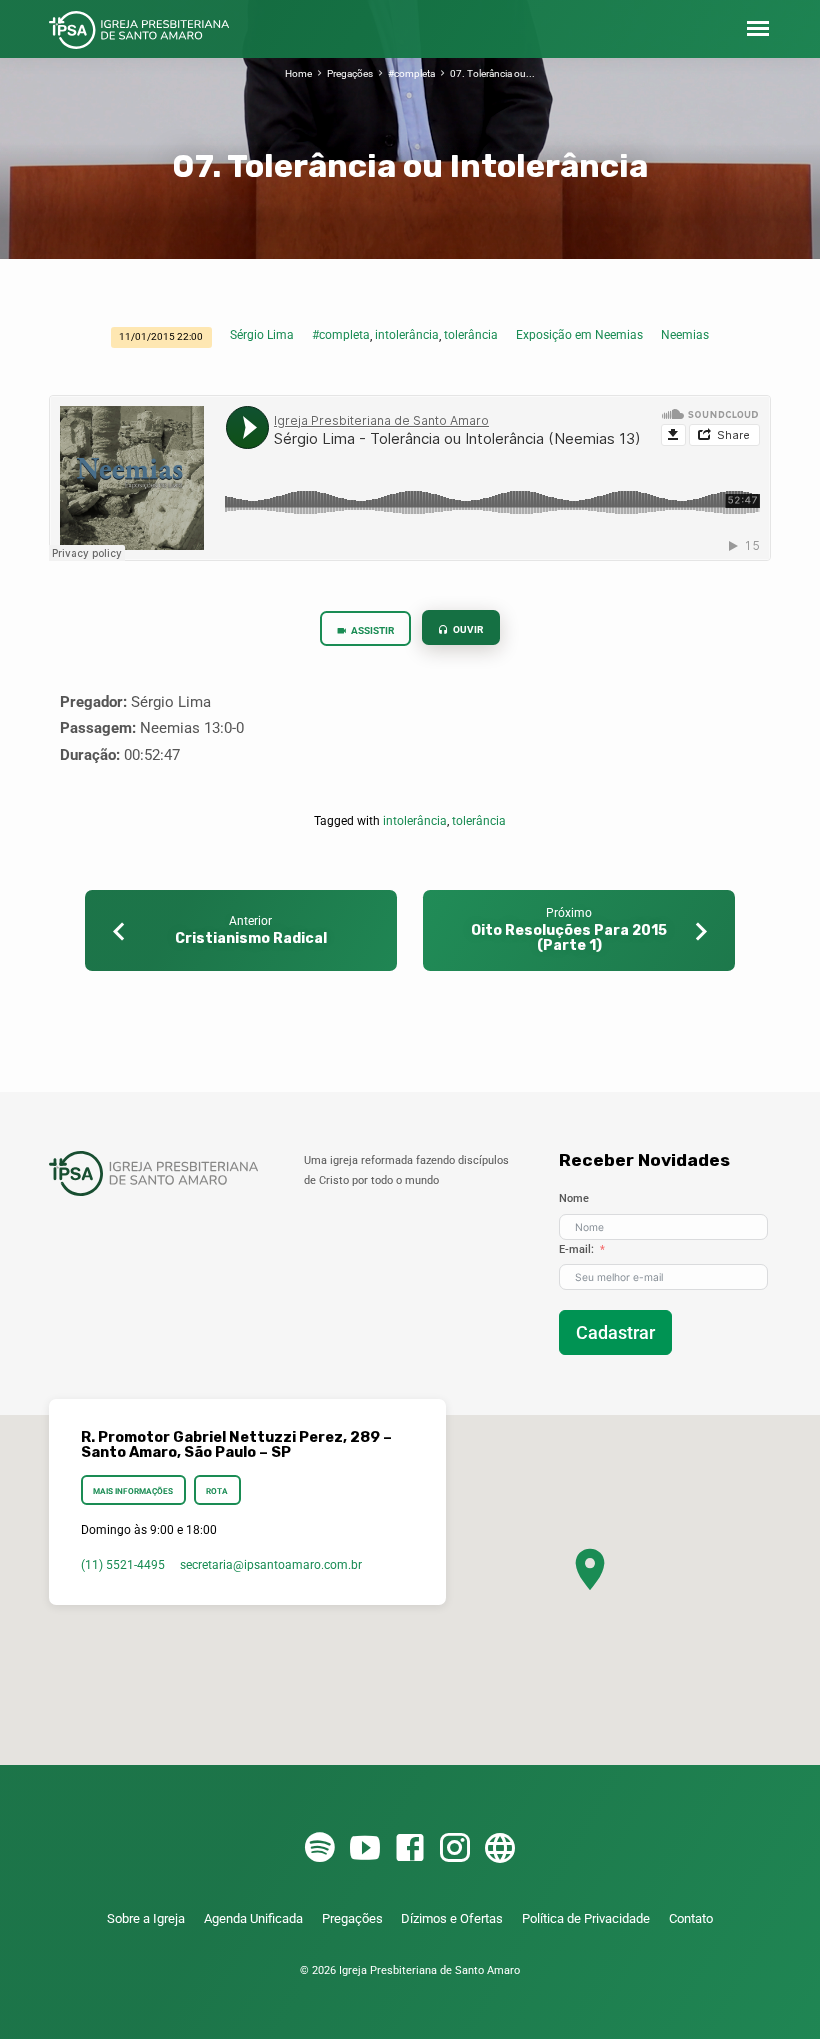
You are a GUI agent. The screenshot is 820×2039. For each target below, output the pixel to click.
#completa (411, 73)
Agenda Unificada (253, 1918)
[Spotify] (320, 1849)
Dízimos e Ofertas (452, 1918)
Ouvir (467, 629)
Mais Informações (133, 1491)
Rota (217, 1491)
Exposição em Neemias (579, 335)
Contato (691, 1918)
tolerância (471, 335)
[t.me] (500, 1849)
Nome (574, 1198)
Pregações (350, 73)
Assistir (371, 630)
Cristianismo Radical (251, 938)
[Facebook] (410, 1849)
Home (298, 73)
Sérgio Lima (262, 335)
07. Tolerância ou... (492, 73)
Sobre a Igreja (146, 1918)
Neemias (685, 335)
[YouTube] (365, 1849)
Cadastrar (615, 1332)
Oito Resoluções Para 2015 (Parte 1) (569, 938)
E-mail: (576, 1249)
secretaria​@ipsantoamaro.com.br (271, 1565)
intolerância (407, 335)
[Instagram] (455, 1849)
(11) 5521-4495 (123, 1565)
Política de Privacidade (586, 1918)
